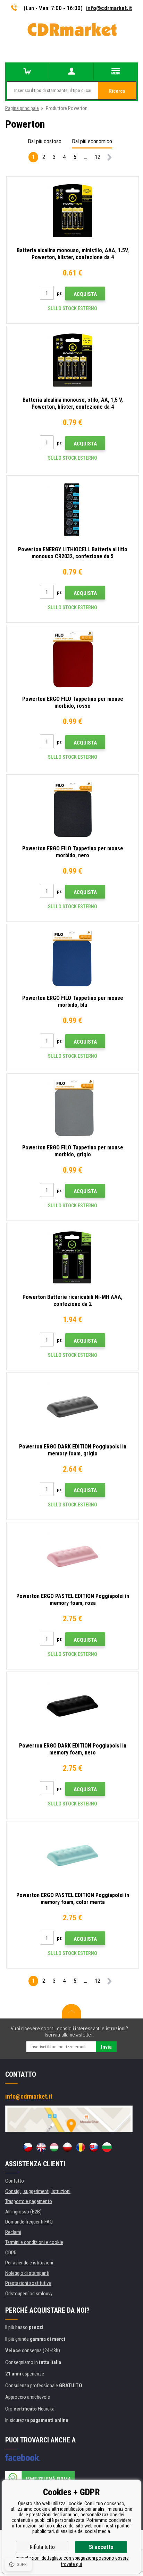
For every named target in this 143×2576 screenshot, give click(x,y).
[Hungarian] (54, 2147)
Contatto (15, 2181)
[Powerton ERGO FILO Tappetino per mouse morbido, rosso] (73, 659)
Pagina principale (22, 108)
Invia (106, 2047)
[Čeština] (28, 2147)
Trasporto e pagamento (29, 2201)
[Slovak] (94, 2147)
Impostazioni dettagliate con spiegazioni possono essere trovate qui (72, 2561)
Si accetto (101, 2547)
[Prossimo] (110, 158)
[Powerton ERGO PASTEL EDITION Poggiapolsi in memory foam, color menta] (73, 1855)
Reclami (13, 2232)
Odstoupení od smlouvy (29, 2294)
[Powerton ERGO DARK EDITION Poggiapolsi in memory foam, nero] (73, 1706)
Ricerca (117, 91)
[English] (41, 2147)
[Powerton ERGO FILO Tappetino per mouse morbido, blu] (73, 958)
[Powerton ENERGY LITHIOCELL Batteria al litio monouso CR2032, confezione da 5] (73, 510)
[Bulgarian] (107, 2147)
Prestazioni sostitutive (28, 2283)
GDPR (11, 2253)
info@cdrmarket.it (109, 8)
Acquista (85, 294)
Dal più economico (92, 141)
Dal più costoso (45, 141)
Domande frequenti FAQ (29, 2222)
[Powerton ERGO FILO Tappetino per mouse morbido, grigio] (73, 1108)
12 (98, 157)
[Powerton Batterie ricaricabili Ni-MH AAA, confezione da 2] (73, 1257)
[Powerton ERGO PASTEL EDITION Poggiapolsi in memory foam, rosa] (73, 1556)
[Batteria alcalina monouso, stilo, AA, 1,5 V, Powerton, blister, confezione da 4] (73, 360)
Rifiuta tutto (42, 2547)
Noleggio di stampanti (27, 2273)
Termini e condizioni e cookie (34, 2242)
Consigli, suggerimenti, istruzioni (38, 2191)
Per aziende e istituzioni (29, 2263)
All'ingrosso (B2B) (23, 2212)
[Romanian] (81, 2147)
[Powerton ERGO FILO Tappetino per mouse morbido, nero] (73, 809)
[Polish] (67, 2147)
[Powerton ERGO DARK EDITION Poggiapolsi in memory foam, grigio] (73, 1407)
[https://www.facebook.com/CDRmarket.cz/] (23, 2457)
